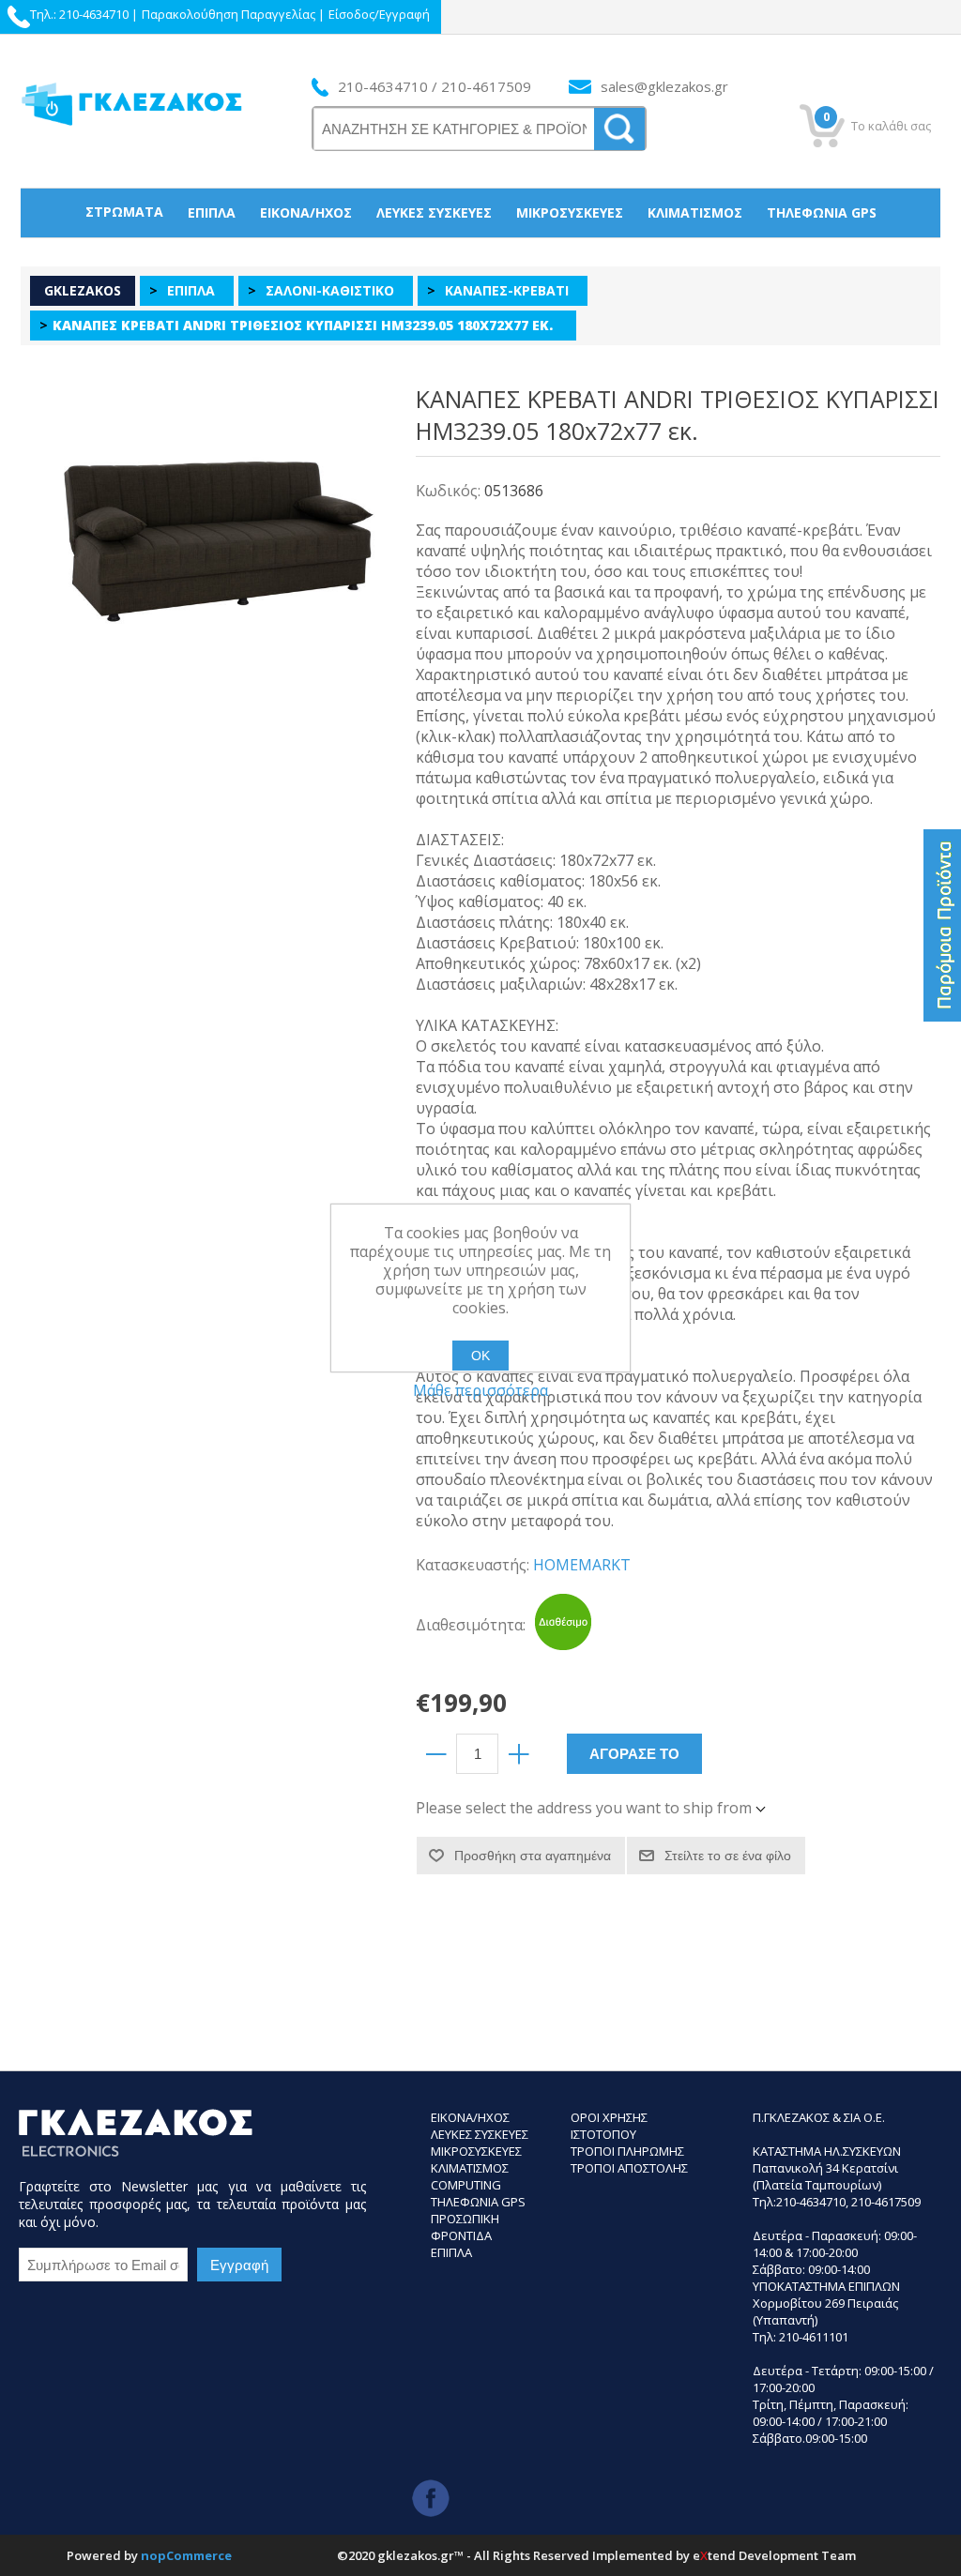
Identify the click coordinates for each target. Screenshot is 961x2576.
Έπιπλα (212, 212)
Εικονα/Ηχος (470, 2117)
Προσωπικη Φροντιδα (465, 2227)
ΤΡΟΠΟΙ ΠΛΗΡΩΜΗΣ (627, 2151)
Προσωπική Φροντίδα (481, 260)
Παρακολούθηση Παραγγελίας (229, 14)
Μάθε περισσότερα (480, 1390)
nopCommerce (186, 2555)
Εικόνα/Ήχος (306, 212)
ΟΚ (480, 1356)
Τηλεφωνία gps (822, 212)
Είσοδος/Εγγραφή (379, 14)
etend (714, 2555)
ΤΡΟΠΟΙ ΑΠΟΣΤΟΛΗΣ (629, 2168)
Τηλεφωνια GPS (478, 2202)
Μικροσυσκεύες (570, 212)
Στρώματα (124, 212)
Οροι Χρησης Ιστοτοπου (609, 2126)
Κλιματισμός (695, 212)
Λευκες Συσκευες (480, 2134)
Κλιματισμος (470, 2168)
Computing (466, 2185)
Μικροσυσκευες (476, 2151)
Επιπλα (451, 2252)
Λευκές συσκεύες (434, 212)
